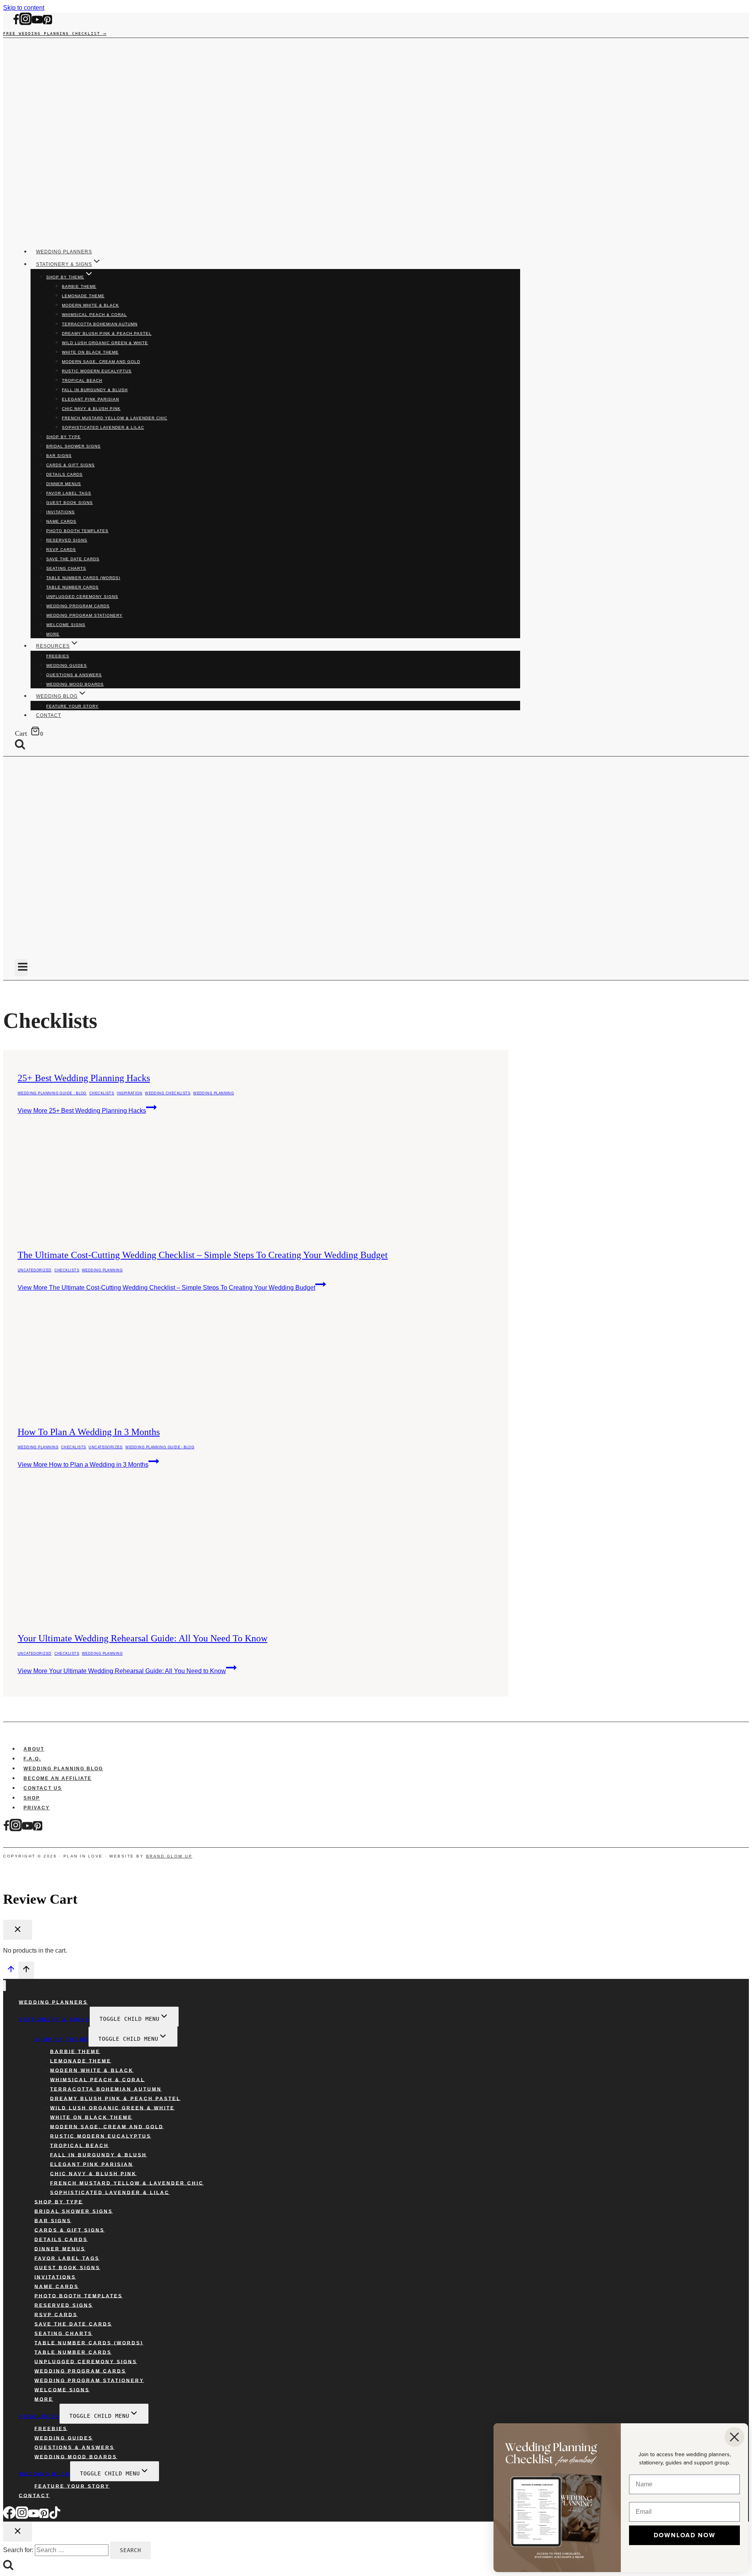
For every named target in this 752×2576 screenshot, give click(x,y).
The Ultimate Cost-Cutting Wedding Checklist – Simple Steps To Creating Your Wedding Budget (203, 1255)
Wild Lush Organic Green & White (105, 343)
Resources (39, 2416)
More (53, 634)
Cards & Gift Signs (70, 465)
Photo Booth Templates (77, 531)
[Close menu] (5, 1986)
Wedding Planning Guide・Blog (52, 1093)
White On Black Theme (90, 352)
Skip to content (24, 8)
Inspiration (129, 1093)
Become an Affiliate (58, 1778)
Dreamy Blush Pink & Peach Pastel (107, 333)
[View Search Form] (26, 745)
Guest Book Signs (70, 503)
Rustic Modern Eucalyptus (97, 371)
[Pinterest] (47, 23)
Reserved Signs (67, 540)
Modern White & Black (90, 305)
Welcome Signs (66, 625)
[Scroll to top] (11, 1971)
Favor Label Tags (69, 493)
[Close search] (18, 2532)
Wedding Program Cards (78, 606)
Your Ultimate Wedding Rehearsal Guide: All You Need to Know (143, 1638)
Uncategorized (35, 1270)
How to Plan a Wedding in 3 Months (89, 1432)
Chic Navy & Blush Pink (91, 409)
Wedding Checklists (168, 1093)
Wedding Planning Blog (63, 1769)
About (34, 1749)
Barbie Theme (79, 286)
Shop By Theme (61, 2039)
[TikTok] (55, 2517)
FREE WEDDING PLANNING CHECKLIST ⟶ (55, 33)
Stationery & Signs (54, 2019)
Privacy (37, 1808)
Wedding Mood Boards (75, 684)
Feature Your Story (72, 706)
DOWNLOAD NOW (685, 2535)
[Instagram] (25, 23)
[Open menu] (21, 968)
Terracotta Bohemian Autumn (100, 324)
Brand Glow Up (169, 1856)
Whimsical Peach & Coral (94, 315)
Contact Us (43, 1788)
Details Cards (64, 474)
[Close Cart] (18, 1930)
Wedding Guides (67, 665)
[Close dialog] (734, 2437)
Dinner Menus (64, 484)
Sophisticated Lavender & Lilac (103, 427)
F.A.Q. (32, 1759)
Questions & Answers (74, 675)
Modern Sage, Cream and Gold (101, 362)
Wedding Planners (64, 252)
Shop (32, 1798)
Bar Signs (59, 456)
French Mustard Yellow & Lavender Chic (115, 418)
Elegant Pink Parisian (90, 399)
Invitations (61, 512)
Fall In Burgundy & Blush (95, 390)
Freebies (58, 656)
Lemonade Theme (83, 296)
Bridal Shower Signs (73, 446)
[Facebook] (16, 23)
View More (82, 1111)
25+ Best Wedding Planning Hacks (84, 1078)
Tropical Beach (82, 380)
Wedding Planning (213, 1093)
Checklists (102, 1093)
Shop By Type (63, 437)
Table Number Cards (72, 587)
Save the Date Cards (73, 559)
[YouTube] (37, 23)
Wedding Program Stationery (84, 615)
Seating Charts (66, 568)
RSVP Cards (61, 550)
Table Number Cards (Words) (83, 578)
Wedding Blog (44, 2474)
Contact (49, 715)
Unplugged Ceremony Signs (82, 597)
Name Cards (61, 521)
